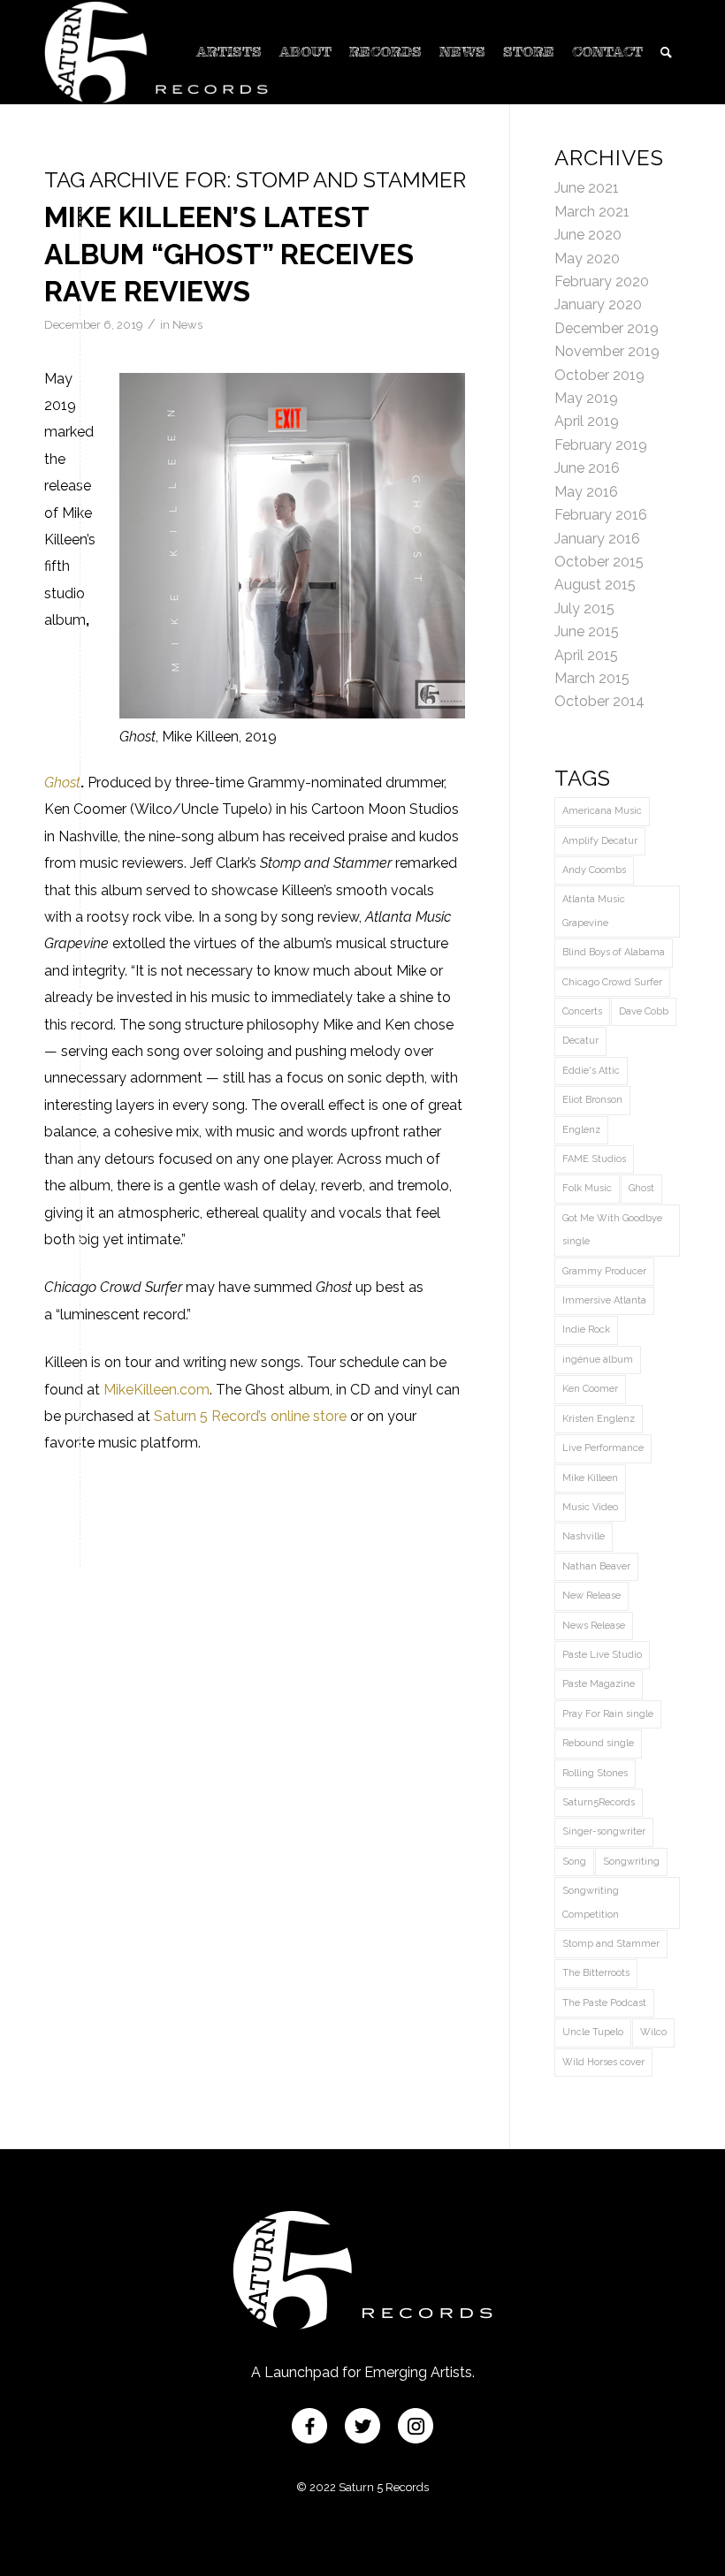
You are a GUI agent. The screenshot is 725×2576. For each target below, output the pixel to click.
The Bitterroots (596, 1973)
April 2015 (586, 655)
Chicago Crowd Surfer (612, 982)
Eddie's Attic (591, 1071)
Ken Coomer (590, 1389)
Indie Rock (586, 1330)
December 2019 (607, 328)
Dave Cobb (644, 1011)
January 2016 (597, 539)
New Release (591, 1596)
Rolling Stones (595, 1773)
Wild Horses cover (603, 2062)
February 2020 (602, 281)
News (187, 325)
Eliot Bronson (592, 1100)
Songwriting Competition (591, 1902)
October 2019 (599, 375)
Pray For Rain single (608, 1714)
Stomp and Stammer (611, 1944)
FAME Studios (594, 1159)
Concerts (582, 1011)
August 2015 (595, 585)
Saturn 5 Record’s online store (250, 1416)
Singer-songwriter (604, 1831)
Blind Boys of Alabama (614, 952)
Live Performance (603, 1448)
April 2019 (587, 421)
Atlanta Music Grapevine (594, 911)
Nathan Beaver (596, 1566)
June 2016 (587, 468)
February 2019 (601, 445)
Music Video (590, 1507)
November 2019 (607, 351)
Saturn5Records (599, 1802)
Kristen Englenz (599, 1419)
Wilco (653, 2032)
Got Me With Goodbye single (612, 1230)
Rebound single (598, 1743)
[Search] (666, 52)
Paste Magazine (599, 1684)
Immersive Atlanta (604, 1300)
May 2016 (586, 492)
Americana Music (602, 811)
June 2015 (587, 631)
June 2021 (587, 188)
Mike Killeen (590, 1478)
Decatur (580, 1041)
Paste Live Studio (602, 1655)
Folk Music (587, 1188)
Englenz (581, 1130)
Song (574, 1862)
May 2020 (587, 258)
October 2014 (599, 701)
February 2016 (601, 515)
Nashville (584, 1536)
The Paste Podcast (604, 2003)
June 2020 (588, 235)
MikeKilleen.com (156, 1390)
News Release (594, 1626)
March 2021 (592, 212)
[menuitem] (229, 52)
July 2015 (584, 608)
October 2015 (599, 562)
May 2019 (586, 398)
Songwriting (631, 1862)
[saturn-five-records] (156, 52)
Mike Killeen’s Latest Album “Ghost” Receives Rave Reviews (229, 254)
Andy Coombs (594, 870)
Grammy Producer (604, 1271)
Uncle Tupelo (593, 2032)
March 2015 (592, 678)
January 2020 (598, 304)
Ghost (62, 783)
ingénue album (598, 1360)
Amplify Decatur (600, 841)
